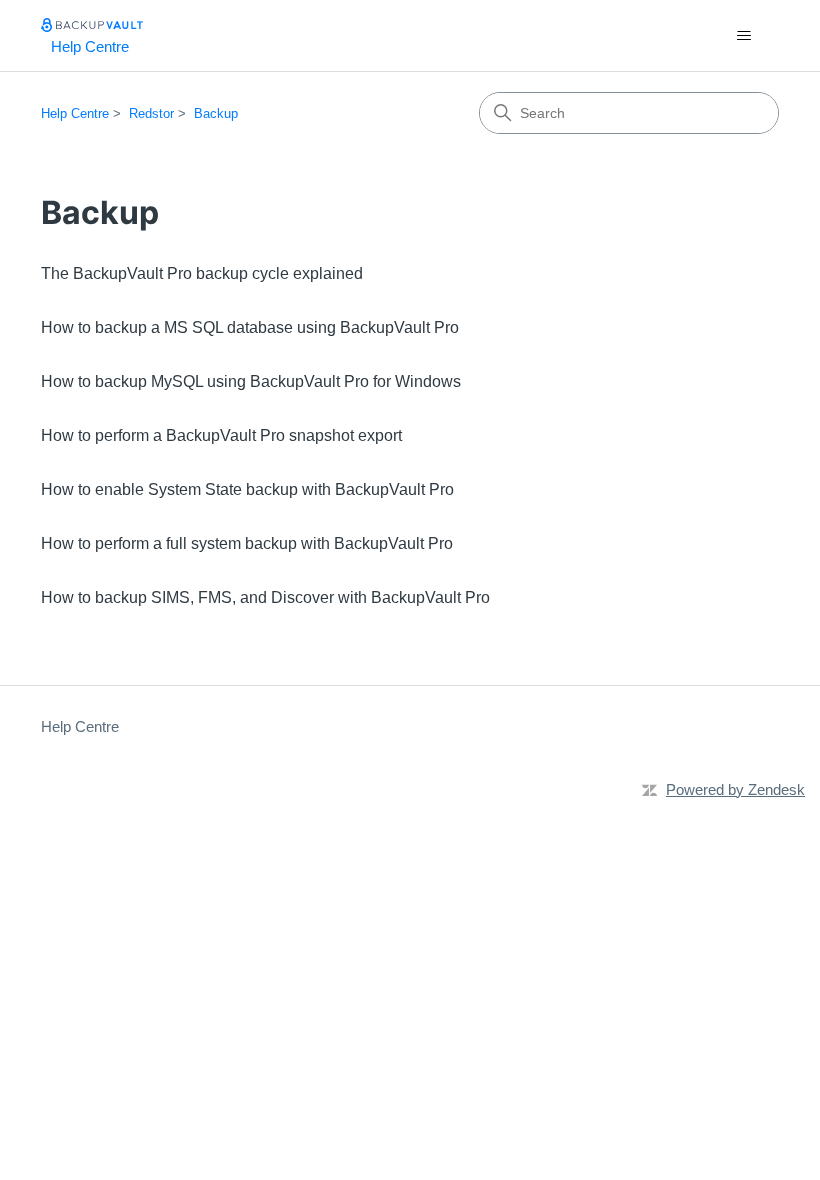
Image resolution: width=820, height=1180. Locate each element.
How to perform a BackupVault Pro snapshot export (221, 435)
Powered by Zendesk (735, 789)
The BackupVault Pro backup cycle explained (202, 273)
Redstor (151, 113)
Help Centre (75, 113)
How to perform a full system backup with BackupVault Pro (247, 543)
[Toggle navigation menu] (743, 36)
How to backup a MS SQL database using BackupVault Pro (250, 327)
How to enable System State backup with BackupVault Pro (247, 489)
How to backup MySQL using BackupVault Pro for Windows (251, 381)
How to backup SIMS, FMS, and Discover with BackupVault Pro (265, 597)
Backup (216, 113)
